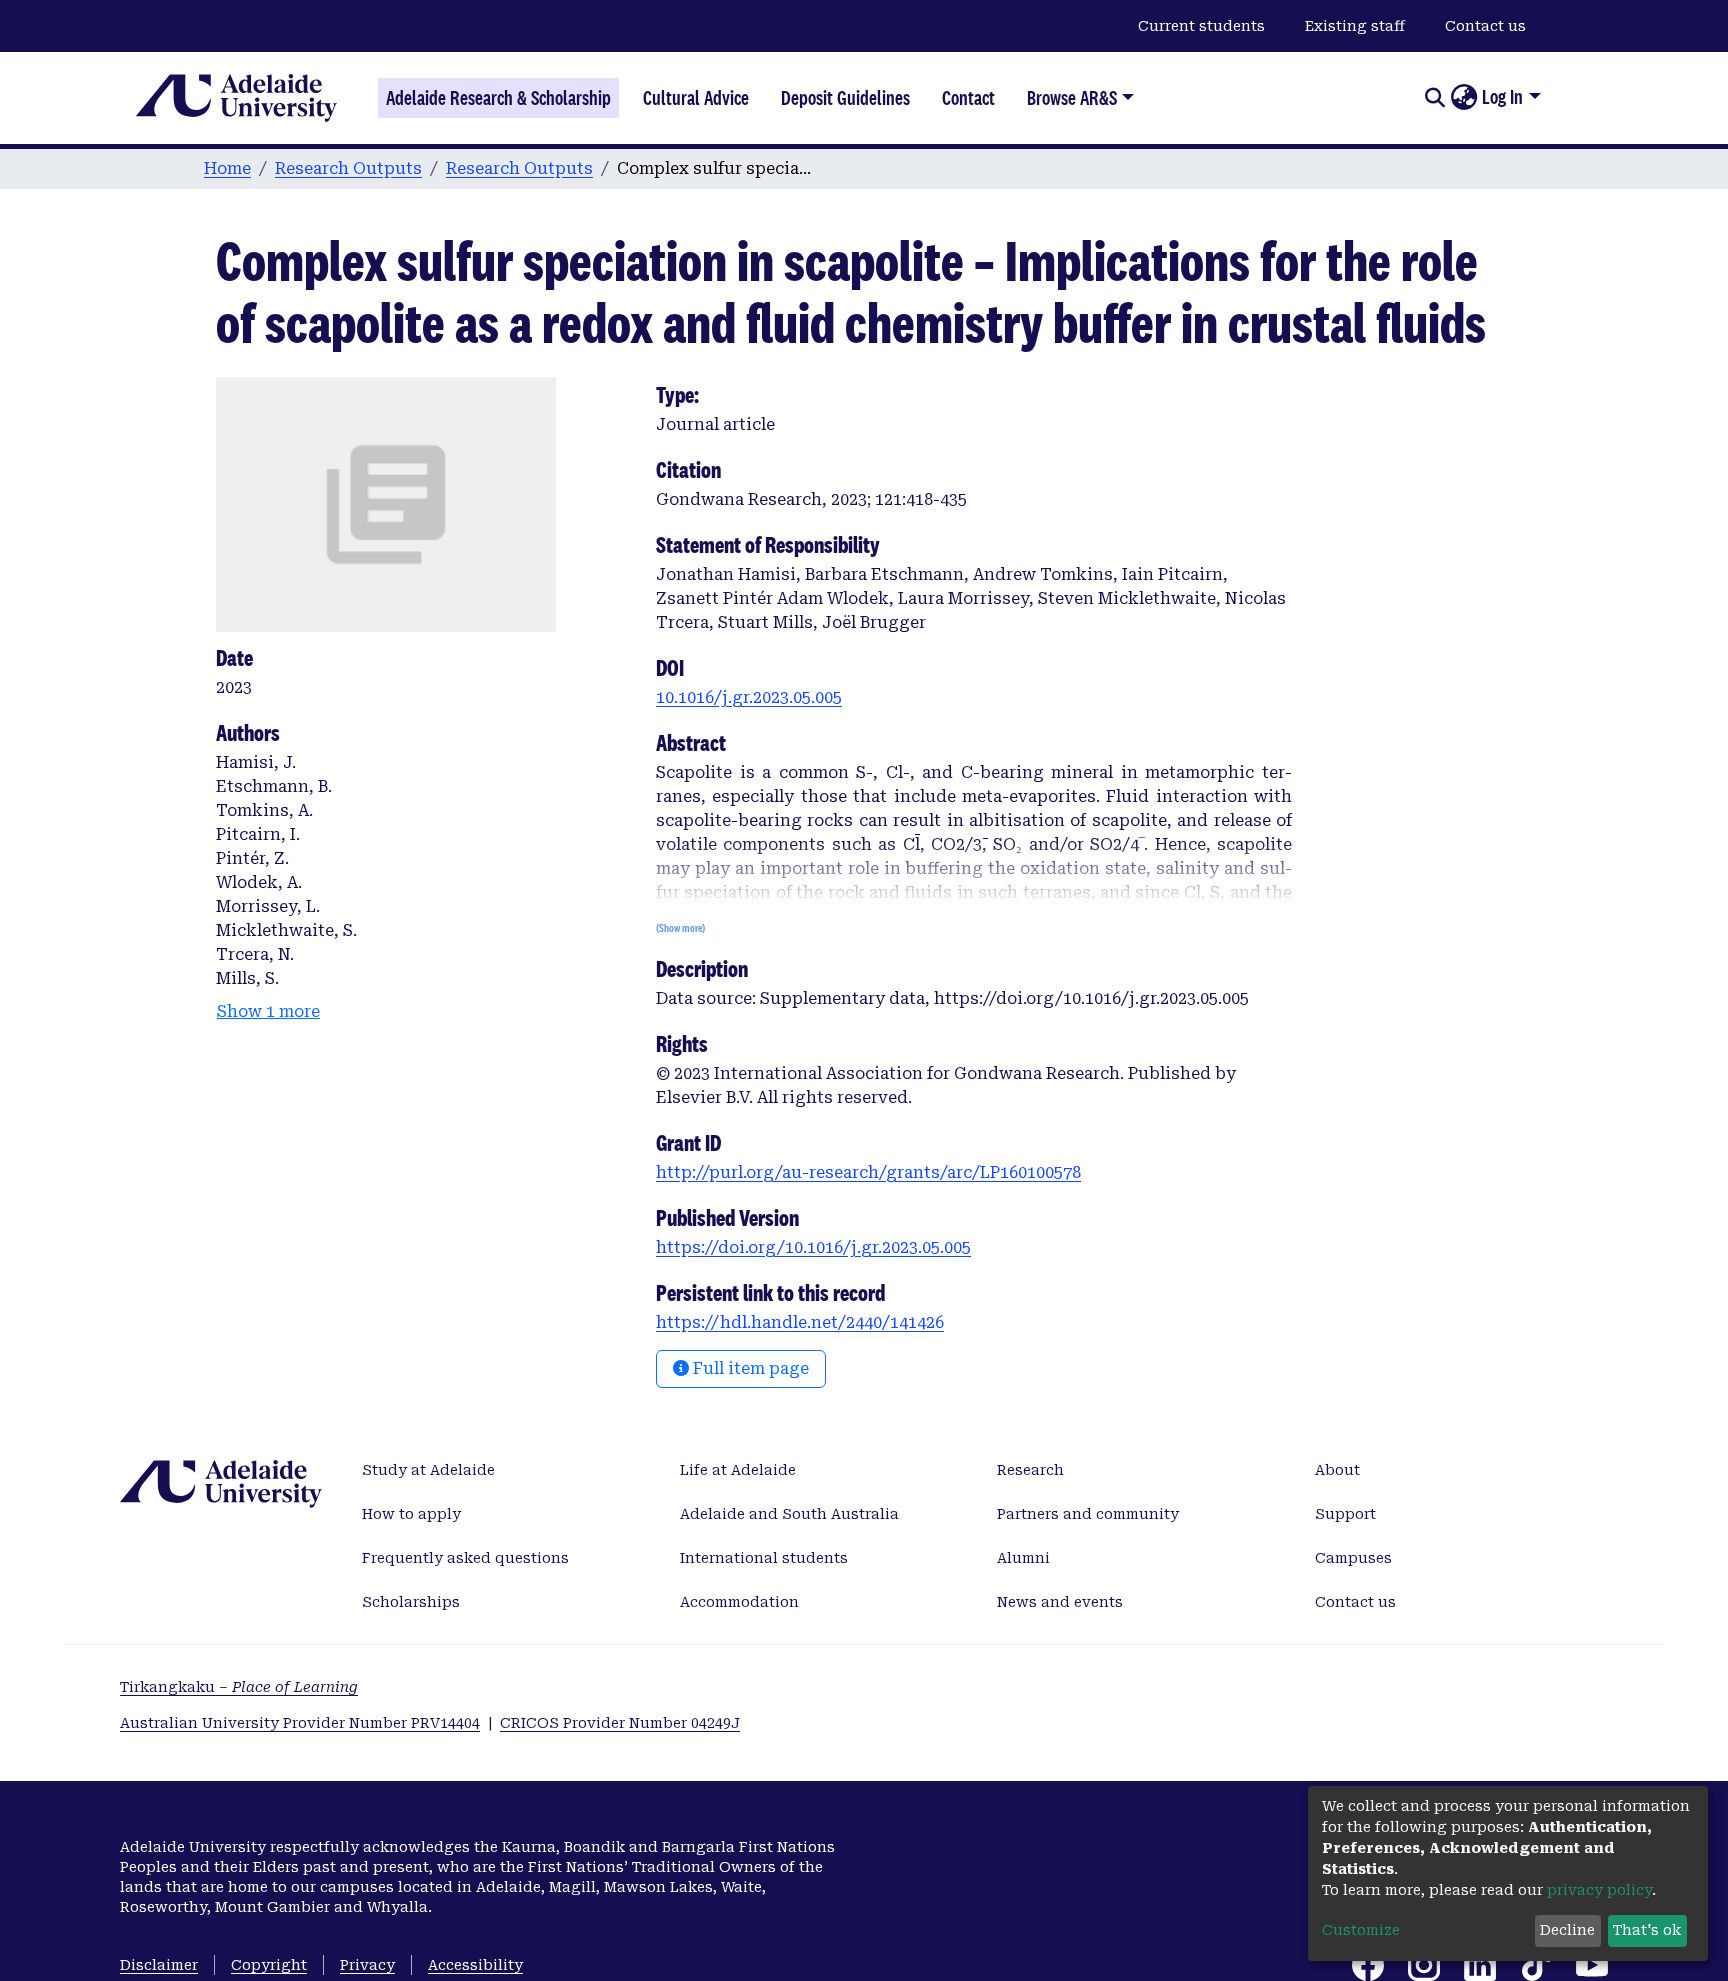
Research (1030, 1470)
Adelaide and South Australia (789, 1514)
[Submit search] (1434, 98)
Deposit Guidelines (845, 98)
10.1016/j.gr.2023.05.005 (749, 697)
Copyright (269, 1965)
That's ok (1647, 1930)
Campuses (1353, 1558)
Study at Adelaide (428, 1470)
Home (227, 168)
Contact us (1485, 26)
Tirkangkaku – (239, 1687)
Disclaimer (159, 1965)
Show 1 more (268, 1011)
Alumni (1023, 1558)
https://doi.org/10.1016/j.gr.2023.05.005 (813, 1247)
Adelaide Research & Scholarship (498, 98)
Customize (1361, 1930)
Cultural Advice (696, 98)
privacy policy (1599, 1890)
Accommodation (739, 1602)
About (1337, 1470)
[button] (1463, 98)
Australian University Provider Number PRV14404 (300, 1723)
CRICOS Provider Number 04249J (620, 1723)
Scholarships (411, 1602)
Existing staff (1355, 26)
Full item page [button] (749, 1368)
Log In (1502, 97)
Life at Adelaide (738, 1470)
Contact (968, 98)
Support (1345, 1514)
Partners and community (1088, 1514)
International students (764, 1558)
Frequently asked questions (465, 1558)
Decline (1567, 1930)
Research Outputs (348, 168)
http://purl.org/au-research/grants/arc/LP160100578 (868, 1172)
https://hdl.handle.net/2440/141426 (800, 1322)
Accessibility (475, 1965)
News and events (1060, 1602)
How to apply (411, 1514)
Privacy (367, 1965)
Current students (1201, 26)
